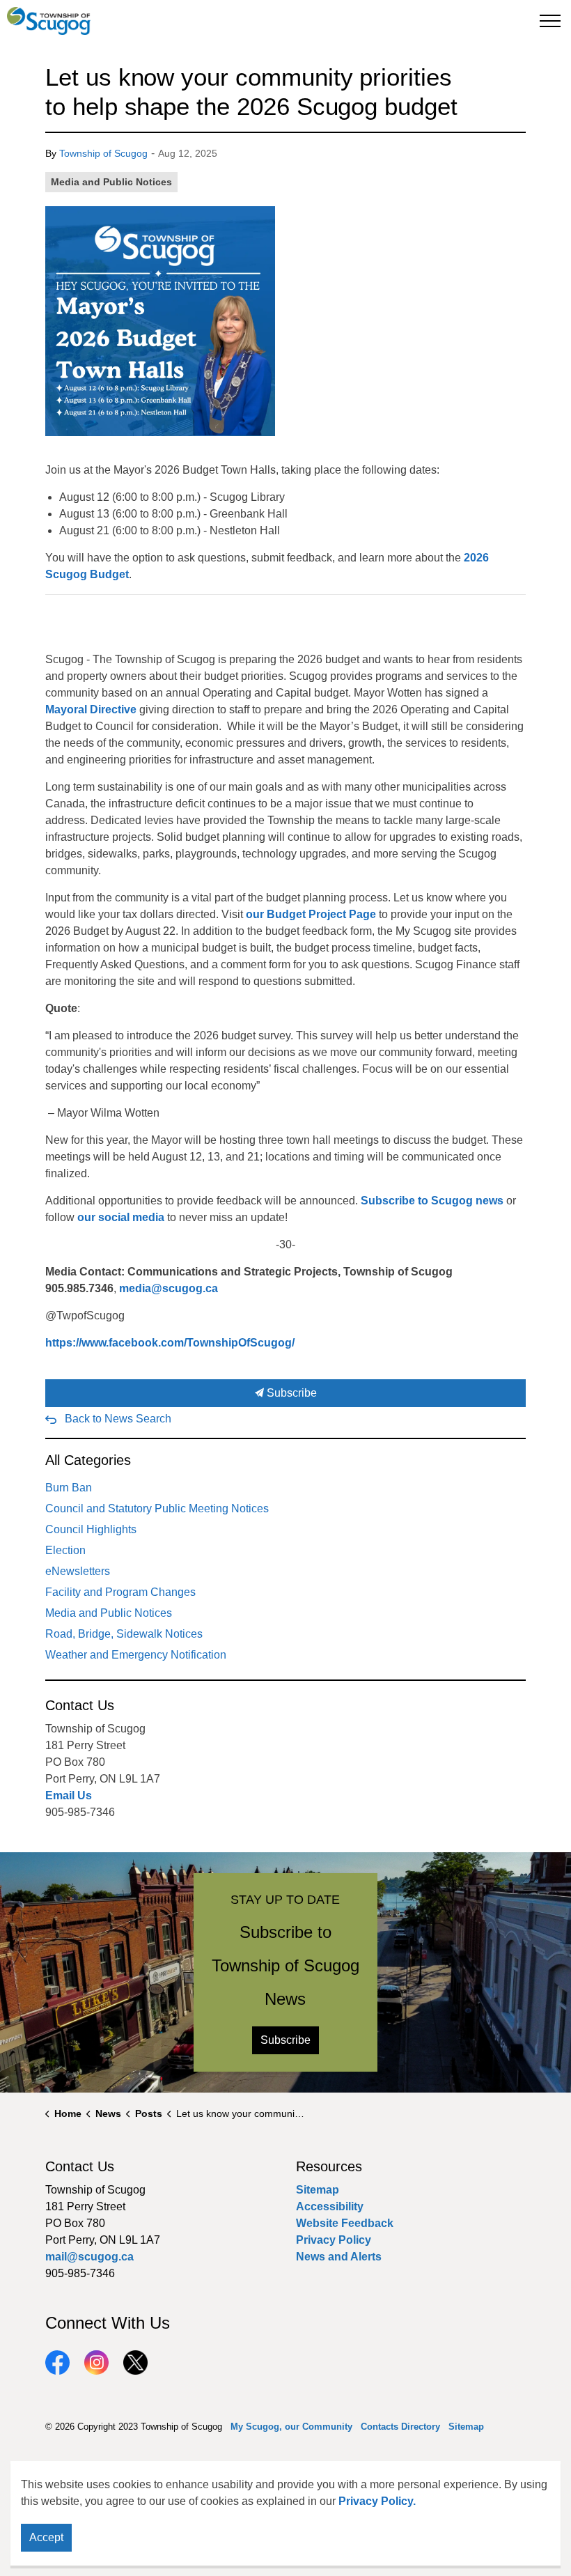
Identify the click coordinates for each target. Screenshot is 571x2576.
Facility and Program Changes (120, 1592)
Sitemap (318, 2190)
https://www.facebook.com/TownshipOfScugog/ (170, 1343)
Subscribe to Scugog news (432, 1201)
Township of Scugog (103, 153)
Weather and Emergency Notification (136, 1655)
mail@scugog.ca (89, 2257)
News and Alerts (339, 2257)
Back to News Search (118, 1419)
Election (65, 1550)
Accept (46, 2537)
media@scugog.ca (169, 1288)
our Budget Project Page (311, 914)
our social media (121, 1217)
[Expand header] (550, 21)
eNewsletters (78, 1571)
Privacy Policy (334, 2240)
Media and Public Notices (111, 182)
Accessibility (330, 2206)
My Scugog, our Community (291, 2427)
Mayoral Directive (91, 709)
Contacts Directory (400, 2427)
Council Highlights (91, 1529)
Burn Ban (69, 1488)
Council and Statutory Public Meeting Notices (157, 1508)
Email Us (69, 1795)
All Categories (88, 1460)
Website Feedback (345, 2223)
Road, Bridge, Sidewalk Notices (124, 1634)
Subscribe (290, 1393)
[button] (160, 321)
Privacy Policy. (377, 2501)
